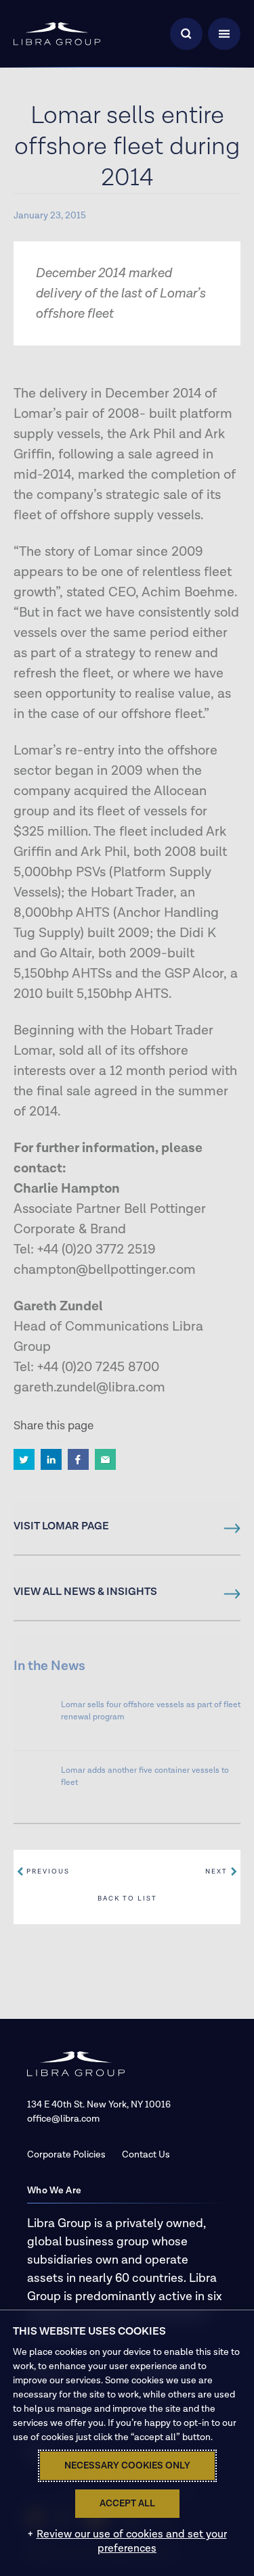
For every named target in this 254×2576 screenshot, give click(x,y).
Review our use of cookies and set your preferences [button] (132, 2542)
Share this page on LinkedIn (51, 1459)
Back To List (127, 1899)
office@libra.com (63, 2119)
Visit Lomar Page (61, 1527)
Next (216, 1871)
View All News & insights (85, 1592)
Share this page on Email (105, 1459)
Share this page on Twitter (24, 1459)
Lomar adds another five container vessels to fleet (145, 1776)
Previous (48, 1871)
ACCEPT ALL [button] (127, 2504)
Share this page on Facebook (78, 1459)
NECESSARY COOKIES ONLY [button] (127, 2466)
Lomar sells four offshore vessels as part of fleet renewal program (151, 1711)
